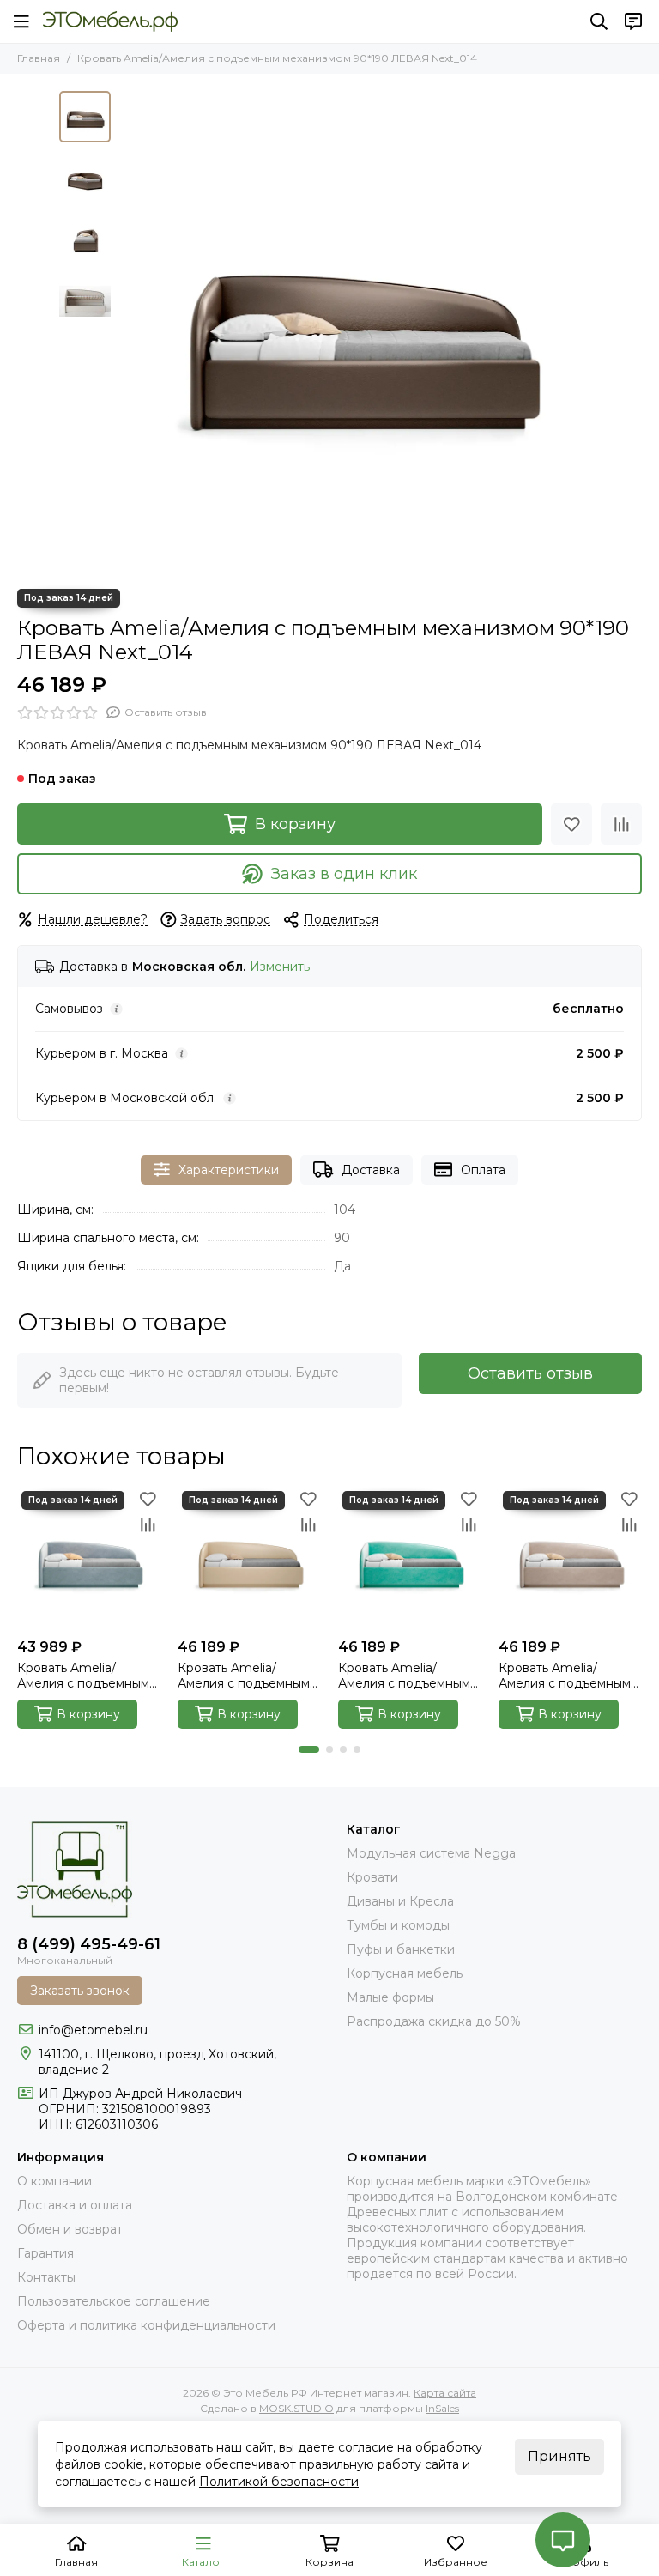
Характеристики (229, 1170)
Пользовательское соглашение (114, 2301)
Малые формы (390, 1997)
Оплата (483, 1170)
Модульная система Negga (431, 1853)
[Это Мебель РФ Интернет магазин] (110, 21)
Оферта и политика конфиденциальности (146, 2325)
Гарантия (45, 2253)
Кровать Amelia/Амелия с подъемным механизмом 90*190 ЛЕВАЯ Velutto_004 (565, 1676)
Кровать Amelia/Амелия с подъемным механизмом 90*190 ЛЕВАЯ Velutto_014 (404, 1676)
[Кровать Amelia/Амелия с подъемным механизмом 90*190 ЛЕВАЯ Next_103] (249, 1558)
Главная (39, 58)
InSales (442, 2408)
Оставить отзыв (530, 1373)
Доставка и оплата (75, 2205)
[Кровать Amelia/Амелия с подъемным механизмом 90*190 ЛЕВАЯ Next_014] (360, 331)
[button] (128, 331)
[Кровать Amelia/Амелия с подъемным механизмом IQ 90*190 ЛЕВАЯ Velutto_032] (89, 1558)
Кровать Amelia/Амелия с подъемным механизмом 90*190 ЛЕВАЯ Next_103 (244, 1676)
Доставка (371, 1170)
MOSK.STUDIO (296, 2408)
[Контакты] (633, 21)
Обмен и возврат (70, 2229)
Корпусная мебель (405, 1973)
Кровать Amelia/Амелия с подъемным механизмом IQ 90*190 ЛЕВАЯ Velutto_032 (87, 1676)
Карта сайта (445, 2393)
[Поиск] (599, 21)
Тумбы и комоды (398, 1925)
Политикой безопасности (279, 2482)
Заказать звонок (80, 1991)
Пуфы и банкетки (401, 1949)
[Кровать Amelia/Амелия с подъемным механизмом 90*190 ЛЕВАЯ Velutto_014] (410, 1558)
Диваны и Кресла (400, 1901)
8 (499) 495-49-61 (89, 1944)
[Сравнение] (621, 824)
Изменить (280, 967)
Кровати (372, 1877)
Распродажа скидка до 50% (434, 2021)
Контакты (46, 2277)
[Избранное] (571, 824)
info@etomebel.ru (93, 2030)
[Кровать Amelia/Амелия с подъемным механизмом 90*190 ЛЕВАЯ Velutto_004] (570, 1558)
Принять (559, 2456)
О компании (54, 2181)
